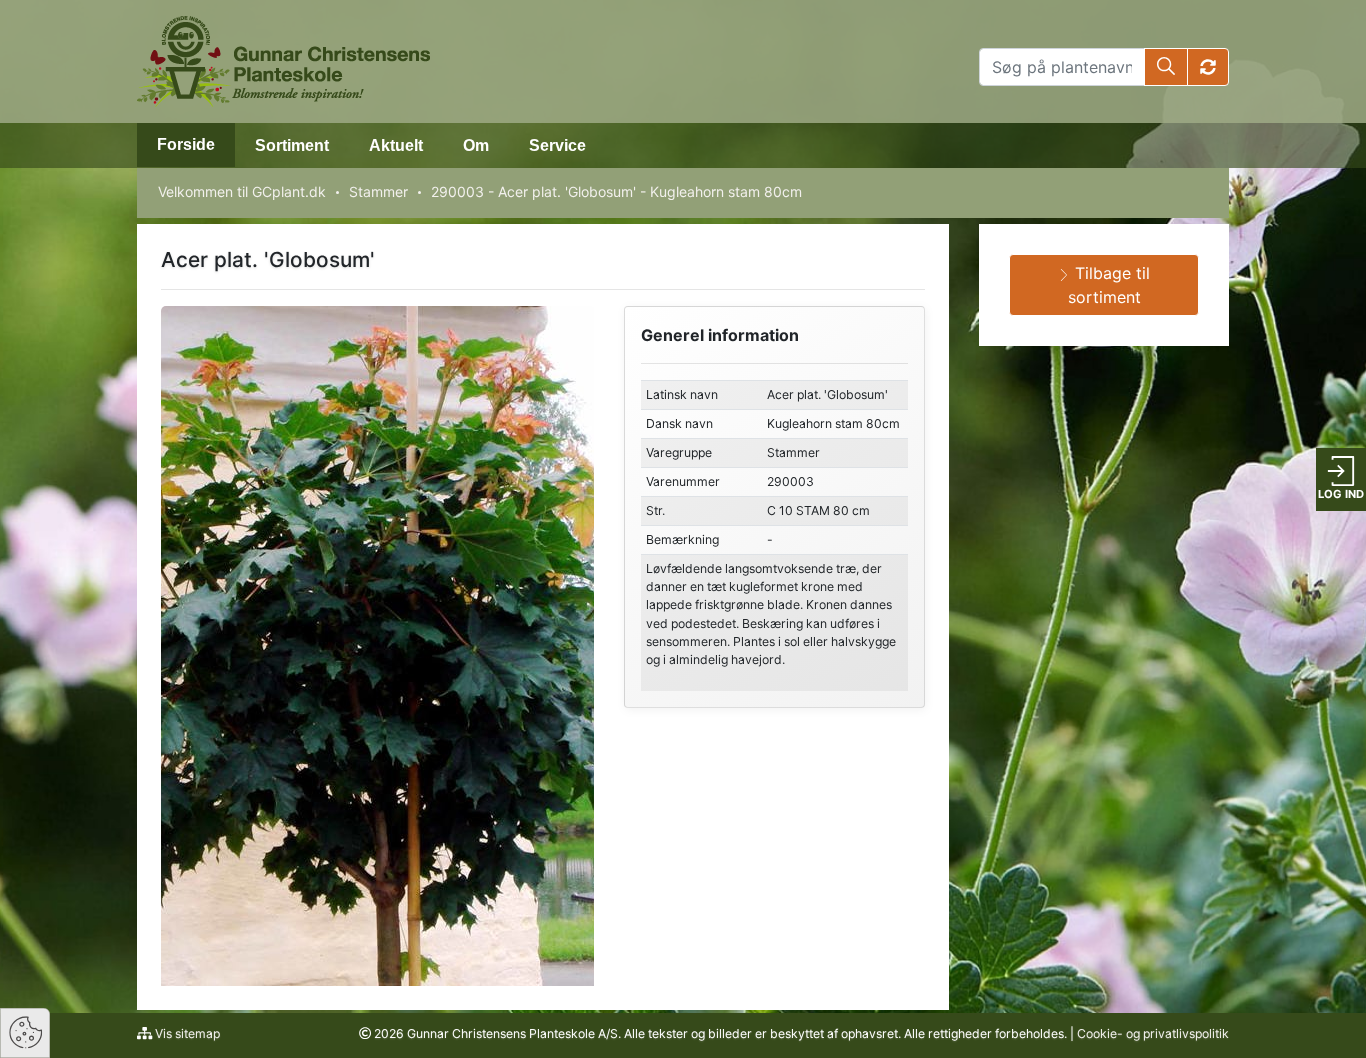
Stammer (378, 191)
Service (557, 145)
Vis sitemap (186, 1033)
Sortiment (292, 145)
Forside (186, 144)
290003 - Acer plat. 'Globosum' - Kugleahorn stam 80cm (616, 191)
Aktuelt (396, 145)
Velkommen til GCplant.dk (242, 191)
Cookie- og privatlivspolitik (1153, 1033)
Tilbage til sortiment (1109, 285)
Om (476, 145)
